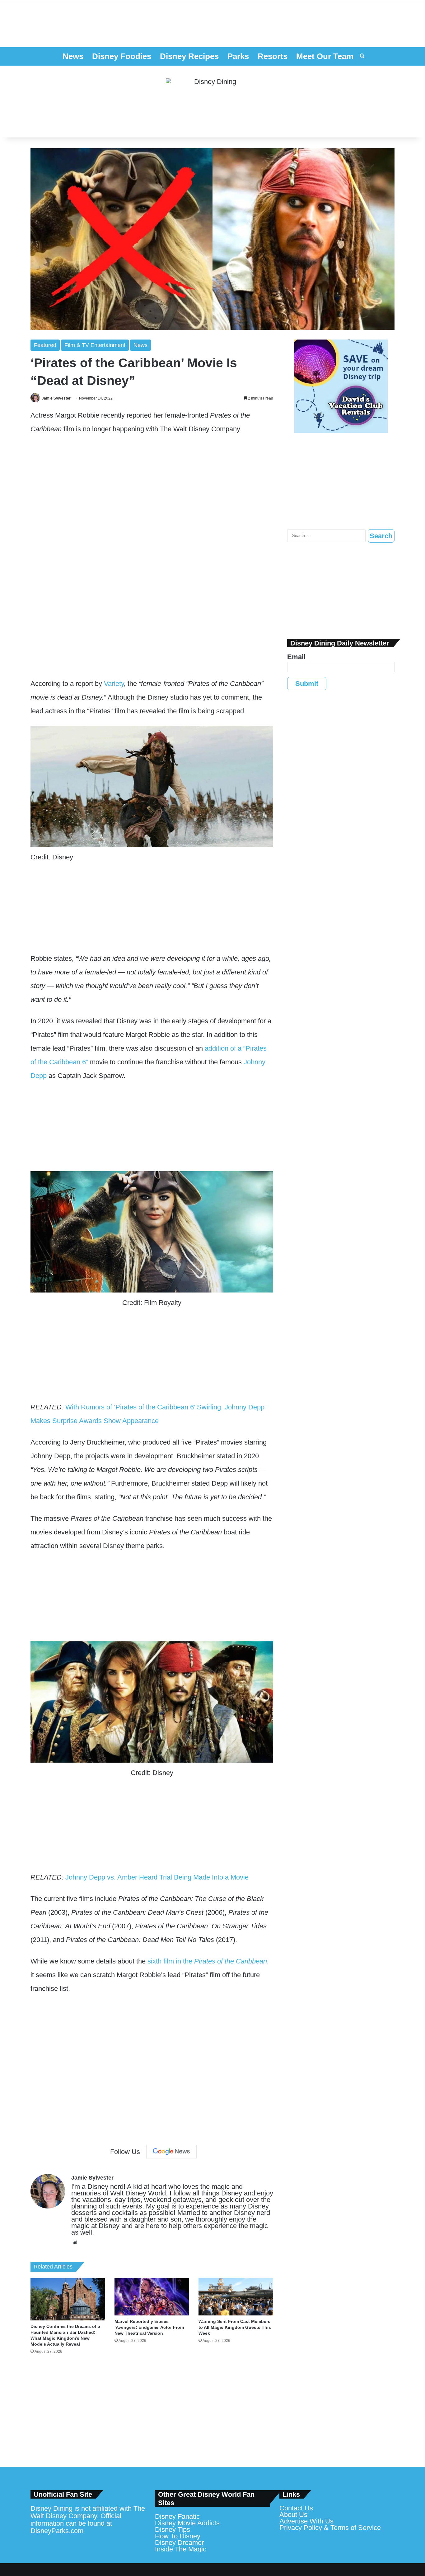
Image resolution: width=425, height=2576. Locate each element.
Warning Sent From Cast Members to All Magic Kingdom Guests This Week (235, 2327)
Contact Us (296, 2508)
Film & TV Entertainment (95, 345)
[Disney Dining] (213, 102)
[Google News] (171, 2152)
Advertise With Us (306, 2521)
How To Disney (178, 2536)
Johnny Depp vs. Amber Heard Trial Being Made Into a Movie (157, 1877)
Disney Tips (173, 2530)
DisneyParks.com (57, 2531)
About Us (293, 2515)
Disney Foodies (122, 56)
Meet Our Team (325, 56)
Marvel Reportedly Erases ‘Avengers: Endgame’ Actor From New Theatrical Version (149, 2327)
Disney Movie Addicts (187, 2523)
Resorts (273, 56)
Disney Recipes (189, 56)
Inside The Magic (181, 2549)
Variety (114, 684)
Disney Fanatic (177, 2516)
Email (296, 657)
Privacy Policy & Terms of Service (330, 2528)
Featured (45, 345)
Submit (307, 684)
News (73, 56)
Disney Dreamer (179, 2543)
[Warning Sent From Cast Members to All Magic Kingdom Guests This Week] (236, 2297)
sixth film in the (207, 1961)
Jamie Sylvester (56, 398)
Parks (238, 56)
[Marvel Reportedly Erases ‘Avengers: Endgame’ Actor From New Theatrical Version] (152, 2297)
